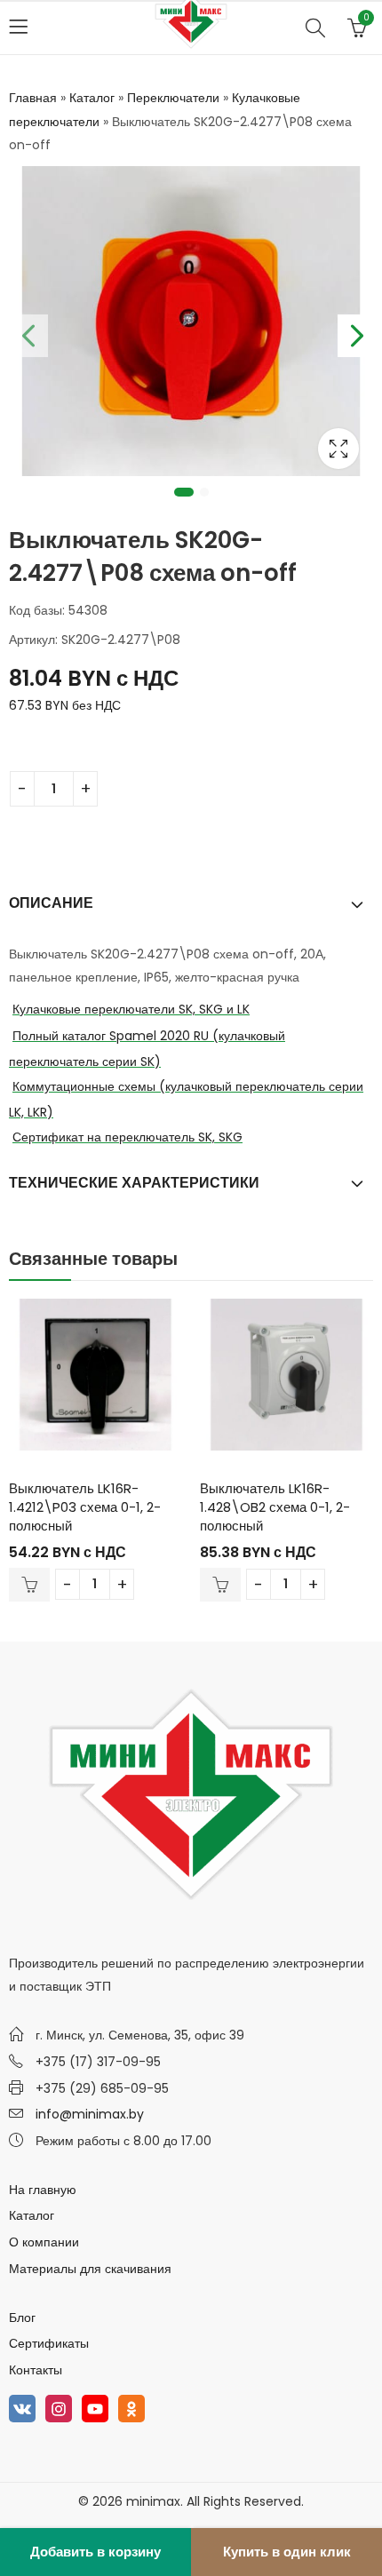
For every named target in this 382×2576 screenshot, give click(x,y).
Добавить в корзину (95, 2552)
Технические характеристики (134, 1183)
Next (355, 332)
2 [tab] (204, 492)
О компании (44, 2242)
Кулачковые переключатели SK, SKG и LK (131, 1009)
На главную (43, 2190)
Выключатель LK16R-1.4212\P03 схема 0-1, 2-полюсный (85, 1507)
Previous (27, 332)
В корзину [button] (29, 1585)
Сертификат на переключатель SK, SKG (127, 1137)
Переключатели (173, 98)
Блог (22, 2318)
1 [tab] (184, 492)
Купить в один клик (287, 2552)
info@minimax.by (90, 2114)
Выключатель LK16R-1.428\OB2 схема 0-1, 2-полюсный (275, 1507)
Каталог (92, 98)
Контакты (36, 2370)
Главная (33, 98)
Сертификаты (49, 2343)
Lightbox (338, 449)
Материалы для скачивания (90, 2269)
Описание (51, 903)
